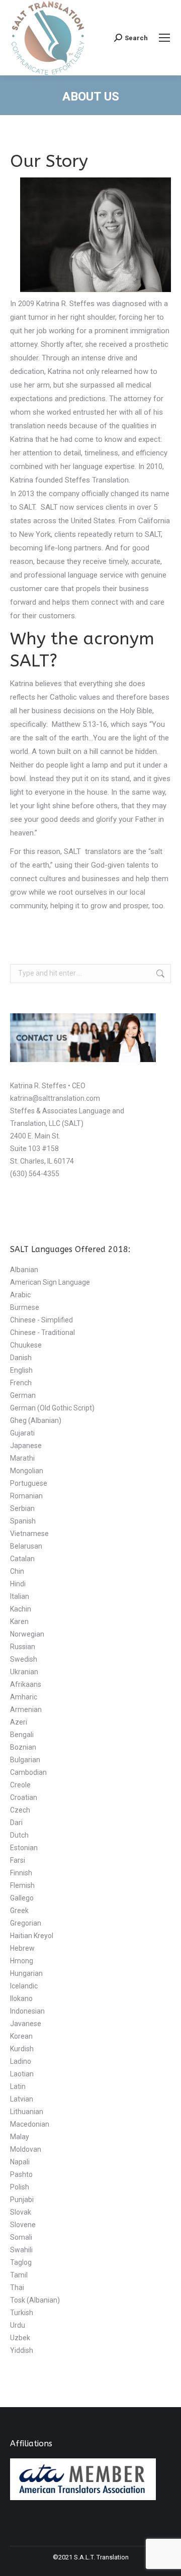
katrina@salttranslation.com (55, 1098)
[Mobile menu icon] (164, 38)
